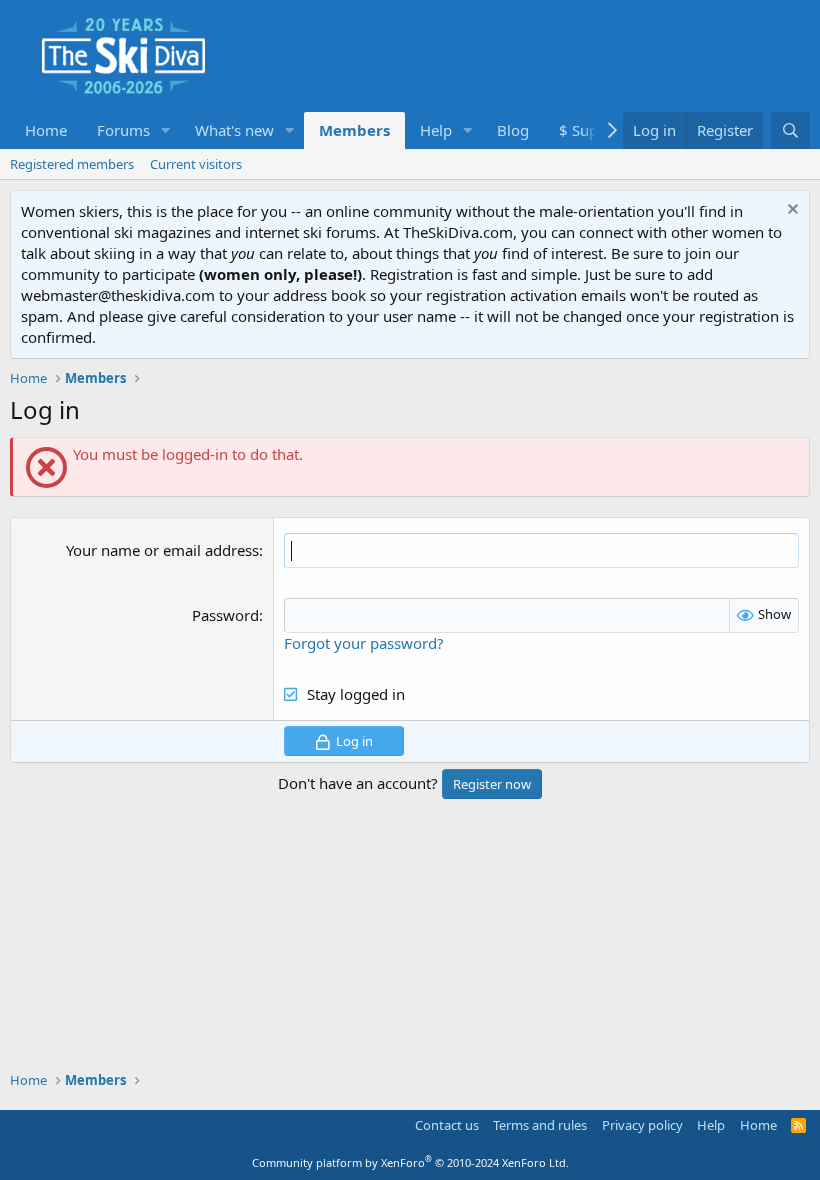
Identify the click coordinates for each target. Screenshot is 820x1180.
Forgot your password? (364, 643)
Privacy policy (642, 1125)
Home (46, 130)
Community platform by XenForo (410, 1162)
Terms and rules (540, 1125)
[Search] (790, 130)
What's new (234, 130)
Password (225, 615)
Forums (123, 130)
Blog (513, 130)
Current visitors (196, 164)
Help (436, 130)
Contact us (447, 1125)
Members (354, 130)
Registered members (72, 164)
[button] (166, 130)
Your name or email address (162, 550)
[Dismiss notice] (790, 211)
